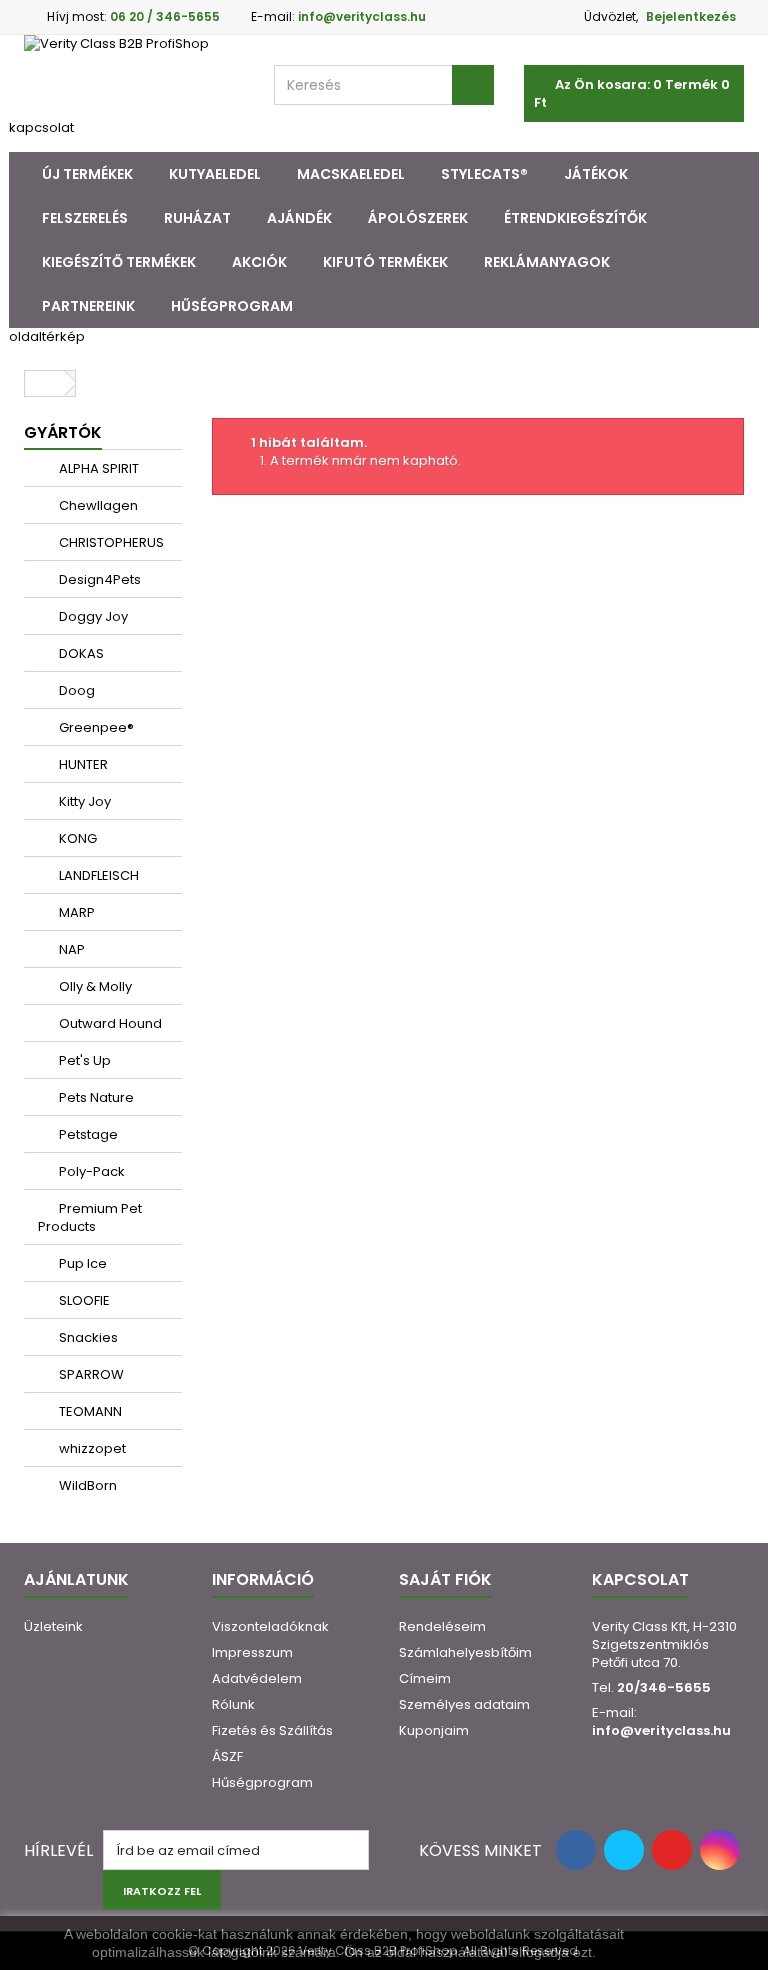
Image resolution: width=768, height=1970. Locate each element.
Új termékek (87, 174)
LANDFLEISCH (97, 875)
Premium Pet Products (90, 1217)
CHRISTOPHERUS (110, 542)
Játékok (596, 174)
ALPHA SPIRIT (97, 468)
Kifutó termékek (385, 262)
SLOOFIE (83, 1300)
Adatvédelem (257, 1678)
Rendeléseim (442, 1626)
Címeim (425, 1678)
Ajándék (299, 218)
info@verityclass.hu (661, 1730)
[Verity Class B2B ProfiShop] (134, 77)
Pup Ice (81, 1263)
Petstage (87, 1134)
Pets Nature (95, 1097)
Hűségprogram (232, 306)
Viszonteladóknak (270, 1626)
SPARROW (90, 1374)
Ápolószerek (418, 218)
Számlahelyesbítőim (465, 1652)
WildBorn (86, 1485)
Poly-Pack (90, 1171)
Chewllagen (97, 505)
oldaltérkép (47, 336)
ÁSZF (227, 1756)
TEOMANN (89, 1411)
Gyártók (63, 432)
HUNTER (82, 764)
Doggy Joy (92, 616)
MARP (75, 912)
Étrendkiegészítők (575, 218)
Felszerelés (85, 218)
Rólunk (233, 1704)
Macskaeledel (351, 174)
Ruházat (197, 218)
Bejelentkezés (691, 16)
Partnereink (88, 306)
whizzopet (91, 1448)
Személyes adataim (464, 1704)
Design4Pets (98, 579)
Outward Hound (109, 1023)
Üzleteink (53, 1626)
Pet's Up (83, 1060)
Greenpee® (95, 727)
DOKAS (80, 653)
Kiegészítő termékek (119, 262)
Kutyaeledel (215, 174)
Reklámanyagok (547, 262)
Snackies (87, 1337)
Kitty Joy (83, 801)
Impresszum (252, 1652)
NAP (70, 949)
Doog (75, 690)
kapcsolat (41, 127)
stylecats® (484, 174)
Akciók (259, 262)
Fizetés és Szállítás (272, 1730)
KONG (76, 838)
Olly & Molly (94, 986)
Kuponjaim (434, 1730)
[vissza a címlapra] (45, 383)
